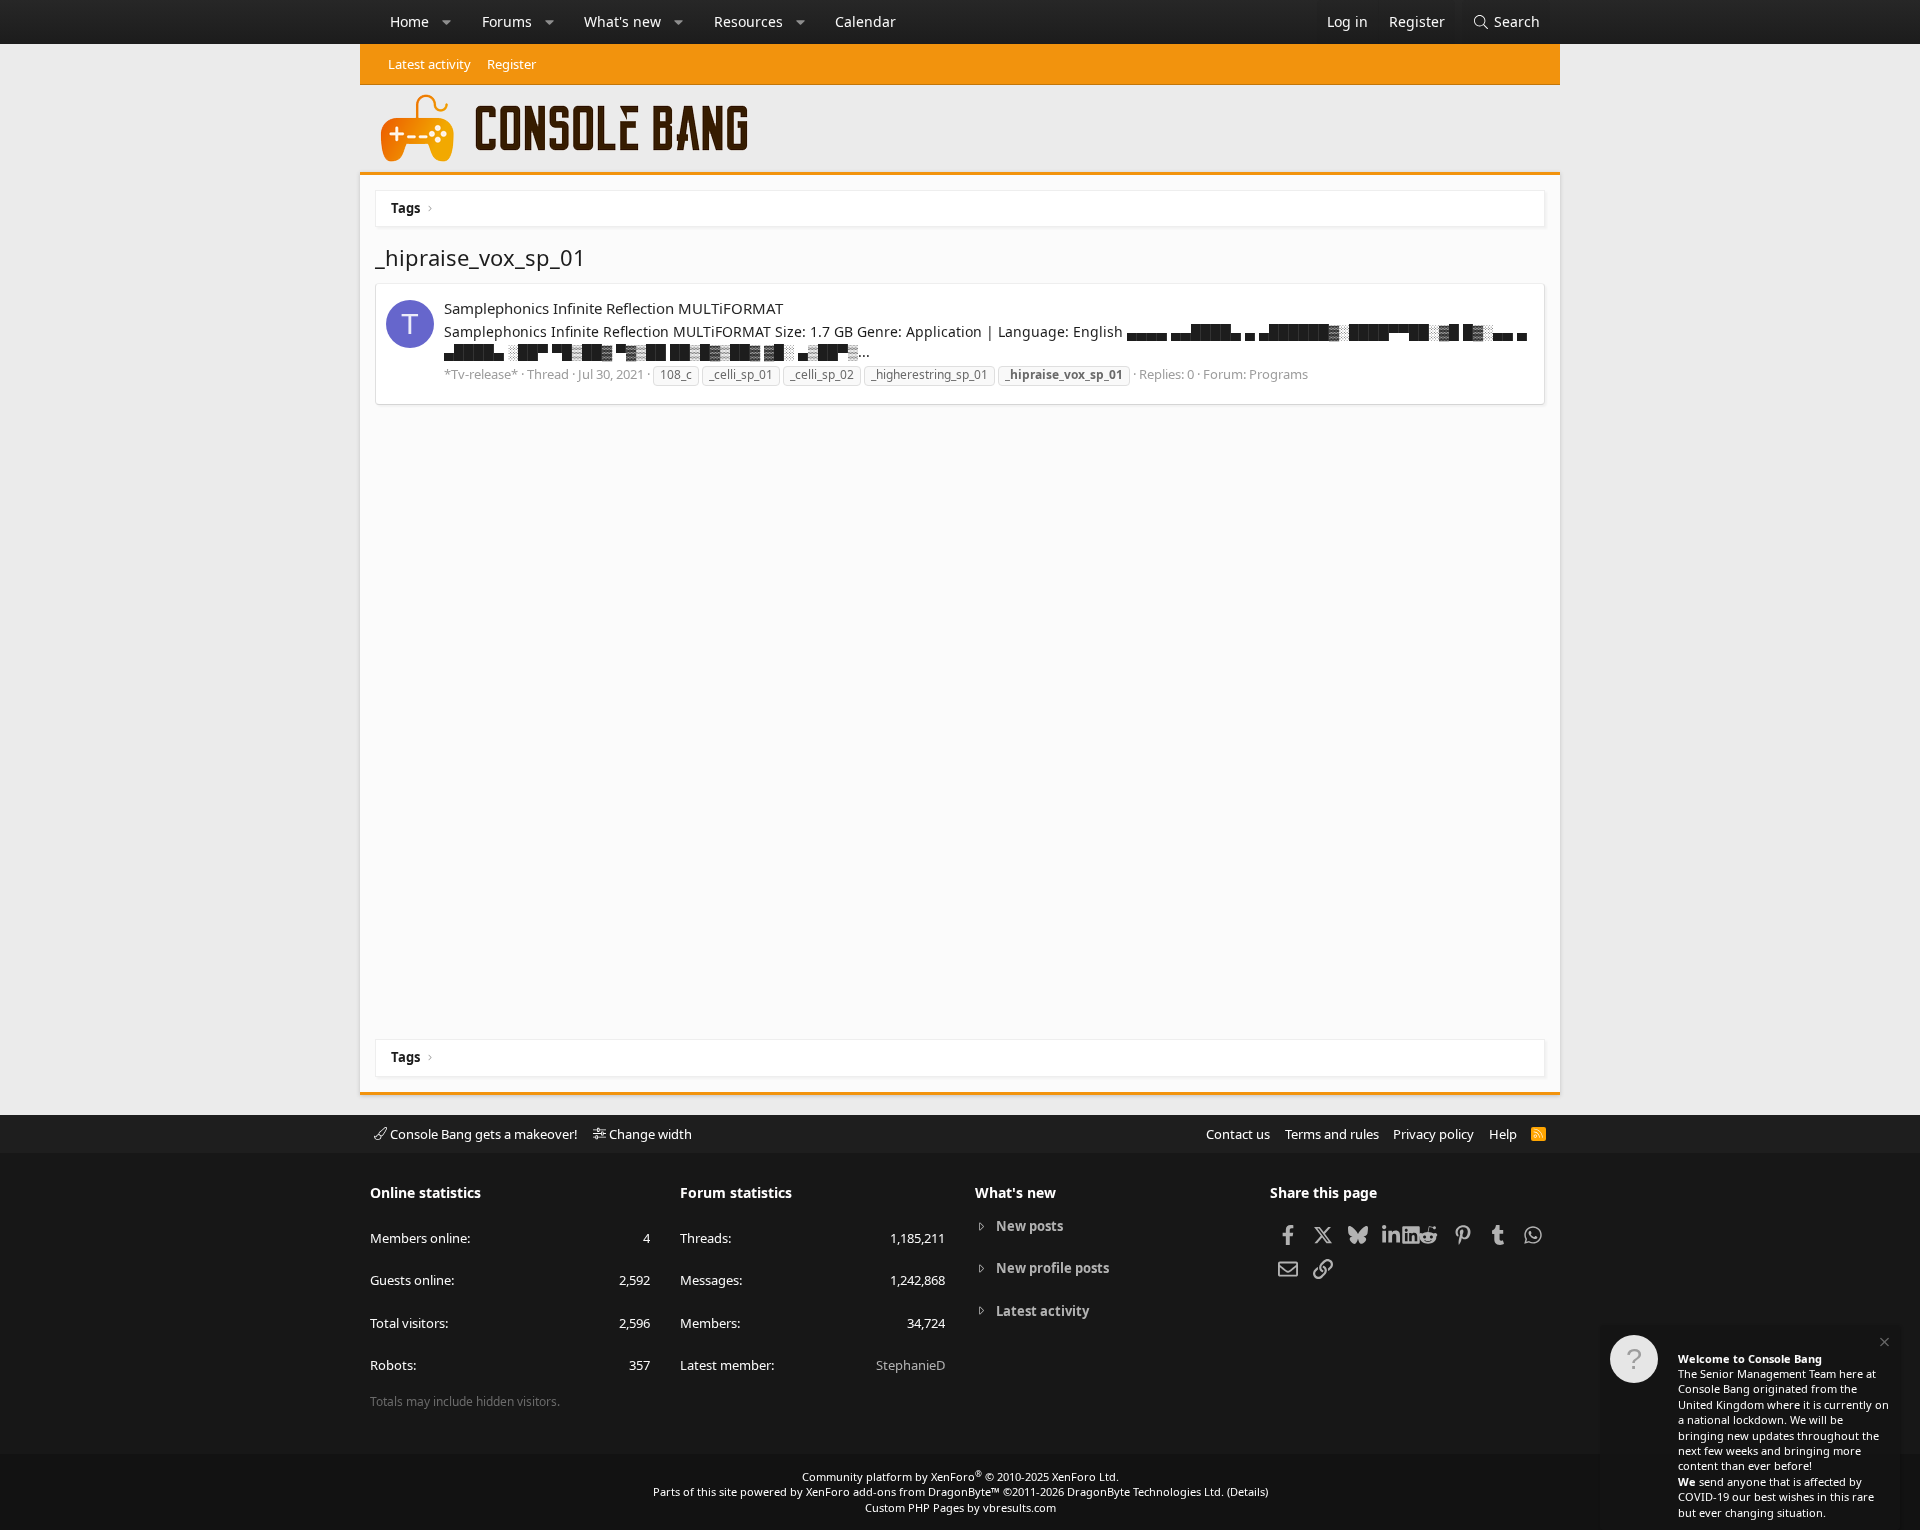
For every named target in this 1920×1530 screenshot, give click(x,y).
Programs (1278, 374)
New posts (1029, 1226)
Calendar (865, 21)
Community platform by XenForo (960, 1476)
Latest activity (429, 64)
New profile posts (1052, 1268)
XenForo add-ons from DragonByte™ (903, 1491)
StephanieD (910, 1365)
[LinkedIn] (1392, 1234)
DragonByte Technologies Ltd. (1145, 1491)
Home (409, 21)
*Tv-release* (481, 374)
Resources (748, 21)
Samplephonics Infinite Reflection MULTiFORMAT (613, 308)
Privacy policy (1433, 1134)
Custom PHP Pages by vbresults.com (960, 1507)
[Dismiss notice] (1883, 1344)
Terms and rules (1332, 1134)
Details (1247, 1491)
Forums (507, 21)
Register (511, 64)
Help (1503, 1134)
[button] (447, 22)
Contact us (1238, 1134)
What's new (622, 21)
